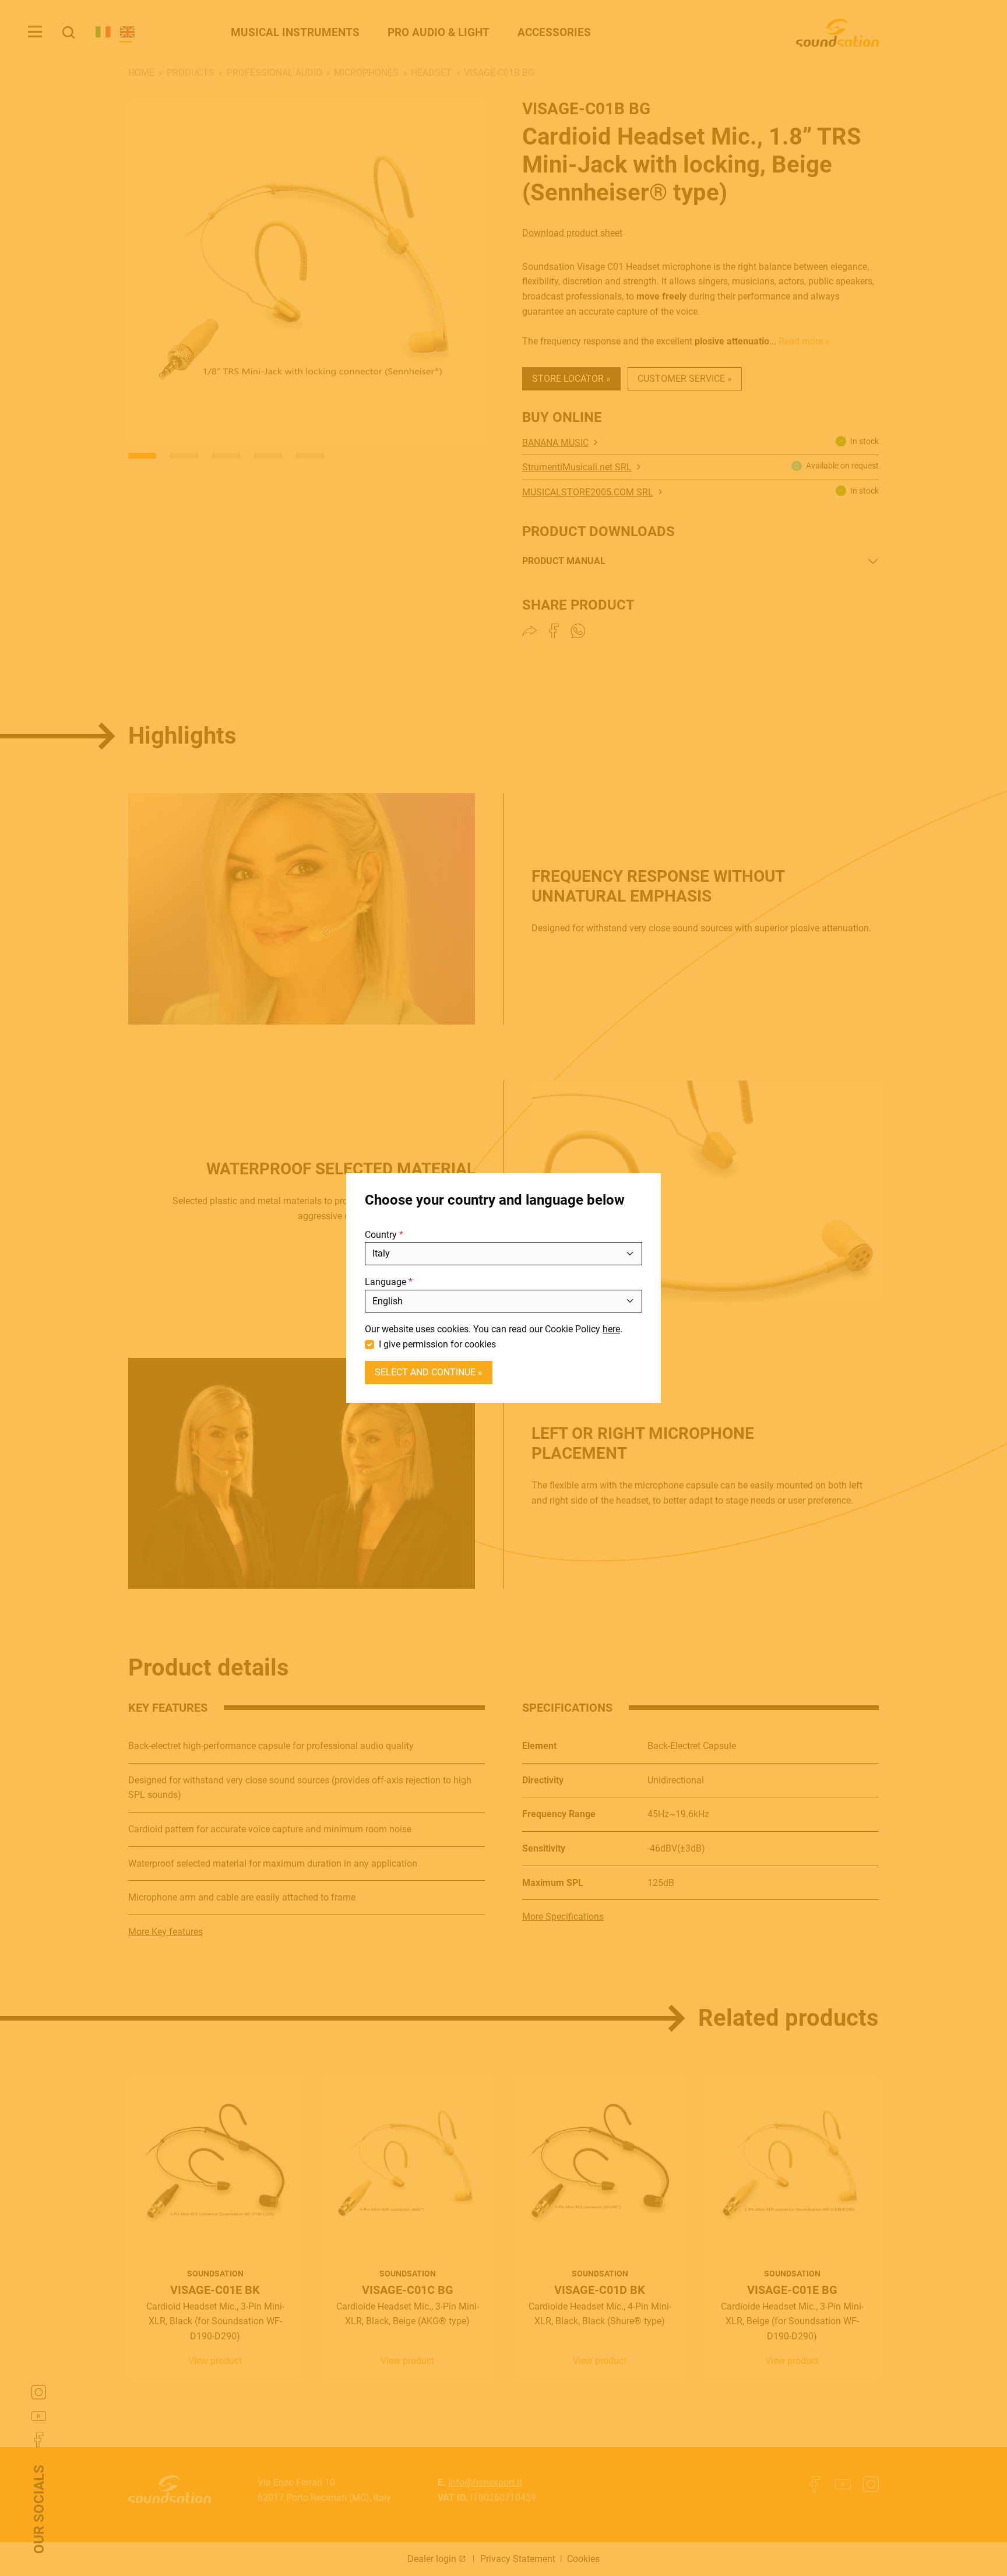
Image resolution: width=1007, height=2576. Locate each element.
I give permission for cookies (437, 1344)
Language (385, 1282)
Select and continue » (429, 1372)
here (611, 1329)
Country (381, 1235)
